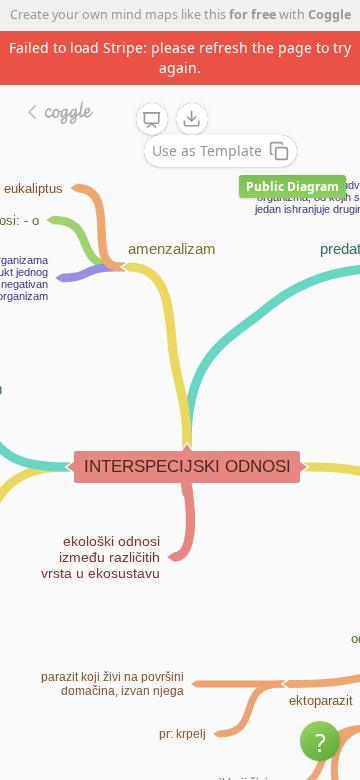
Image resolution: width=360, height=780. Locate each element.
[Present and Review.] (152, 120)
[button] (320, 741)
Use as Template (207, 150)
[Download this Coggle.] (192, 119)
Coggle (329, 14)
